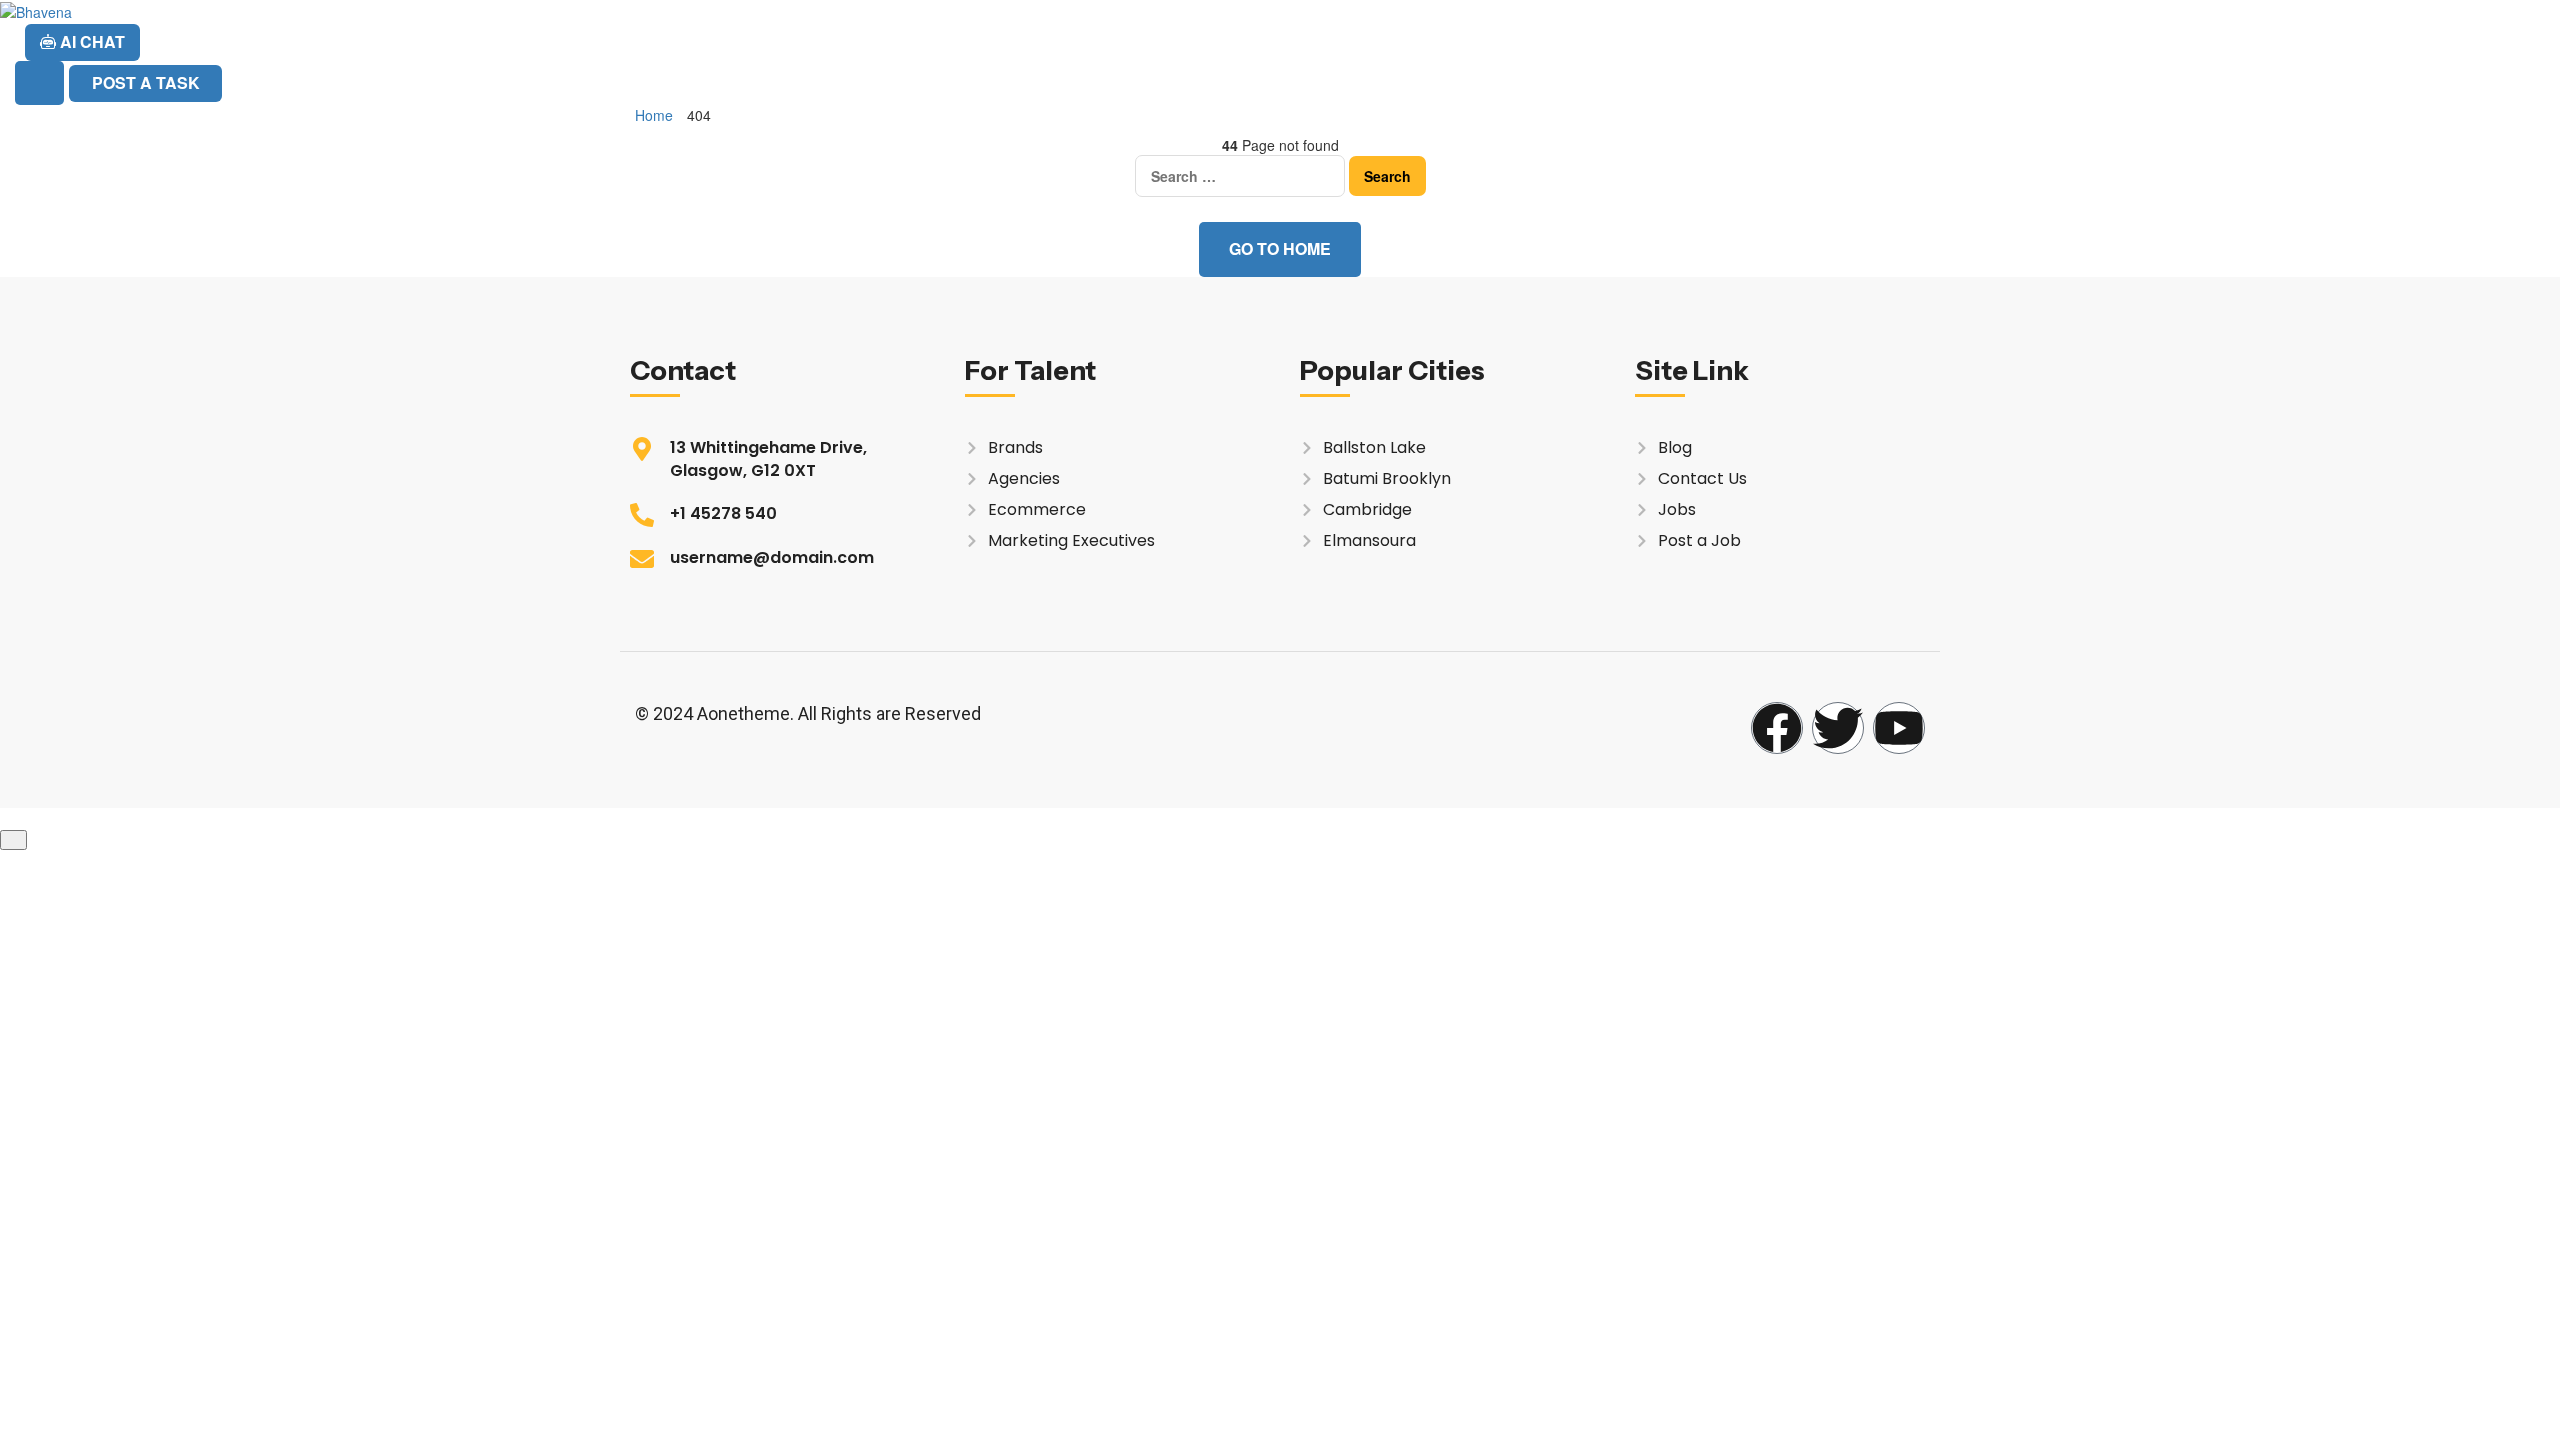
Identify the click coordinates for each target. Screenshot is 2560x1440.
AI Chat (90, 41)
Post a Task (146, 82)
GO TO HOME (1280, 248)
